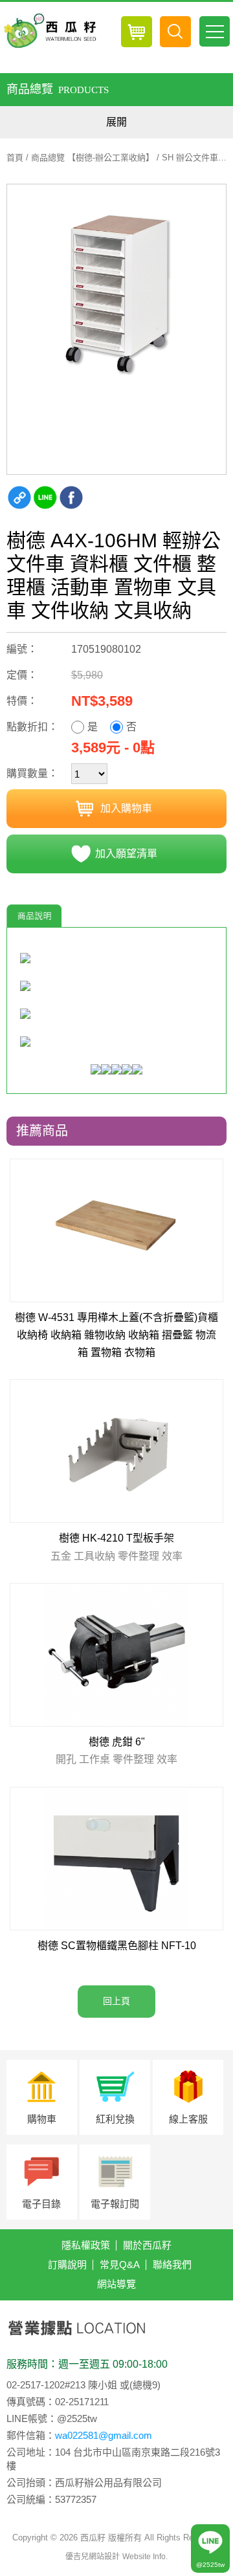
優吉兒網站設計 (93, 2557)
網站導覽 (116, 2284)
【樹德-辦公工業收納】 (111, 158)
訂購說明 (67, 2265)
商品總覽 (48, 158)
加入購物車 (126, 808)
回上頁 (116, 2001)
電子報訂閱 (115, 2204)
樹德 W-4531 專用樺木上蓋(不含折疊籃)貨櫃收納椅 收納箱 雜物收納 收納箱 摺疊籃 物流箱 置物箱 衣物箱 (116, 1335)
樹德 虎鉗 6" (116, 1751)
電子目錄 (41, 2204)
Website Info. (145, 2557)
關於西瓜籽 (147, 2245)
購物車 (42, 2119)
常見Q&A (120, 2265)
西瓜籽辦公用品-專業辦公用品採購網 (49, 31)
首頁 (15, 158)
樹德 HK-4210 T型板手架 (116, 1547)
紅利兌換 (115, 2119)
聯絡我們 (172, 2265)
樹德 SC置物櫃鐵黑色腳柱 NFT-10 (117, 1946)
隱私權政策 (86, 2245)
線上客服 (188, 2119)
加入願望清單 (126, 854)
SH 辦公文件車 (190, 158)
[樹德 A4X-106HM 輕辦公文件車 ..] (116, 294)
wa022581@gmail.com (104, 2435)
